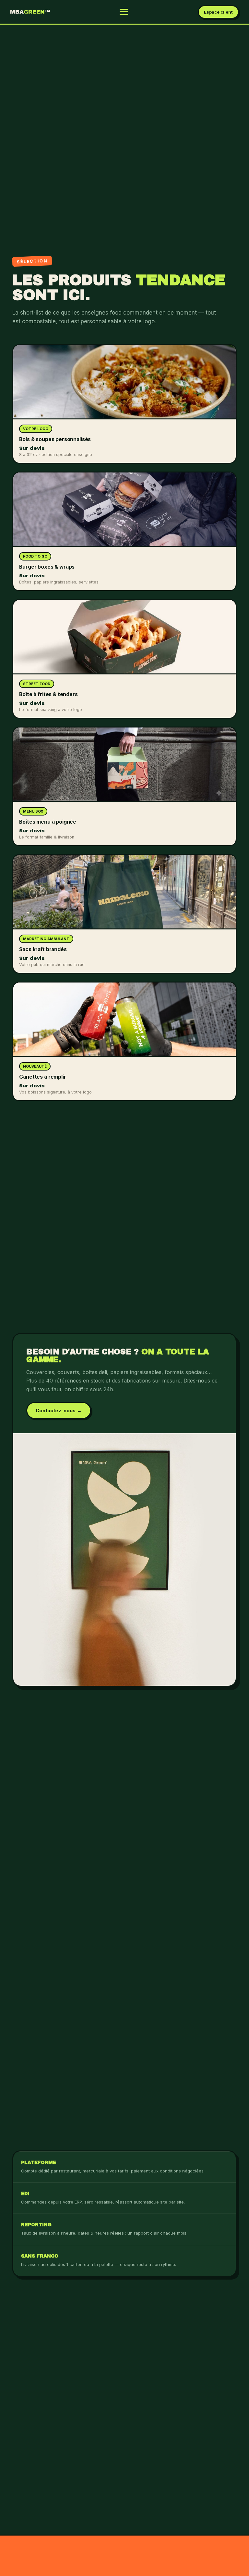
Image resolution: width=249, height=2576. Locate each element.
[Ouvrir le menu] (124, 12)
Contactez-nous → (59, 1410)
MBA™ (30, 12)
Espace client (218, 12)
